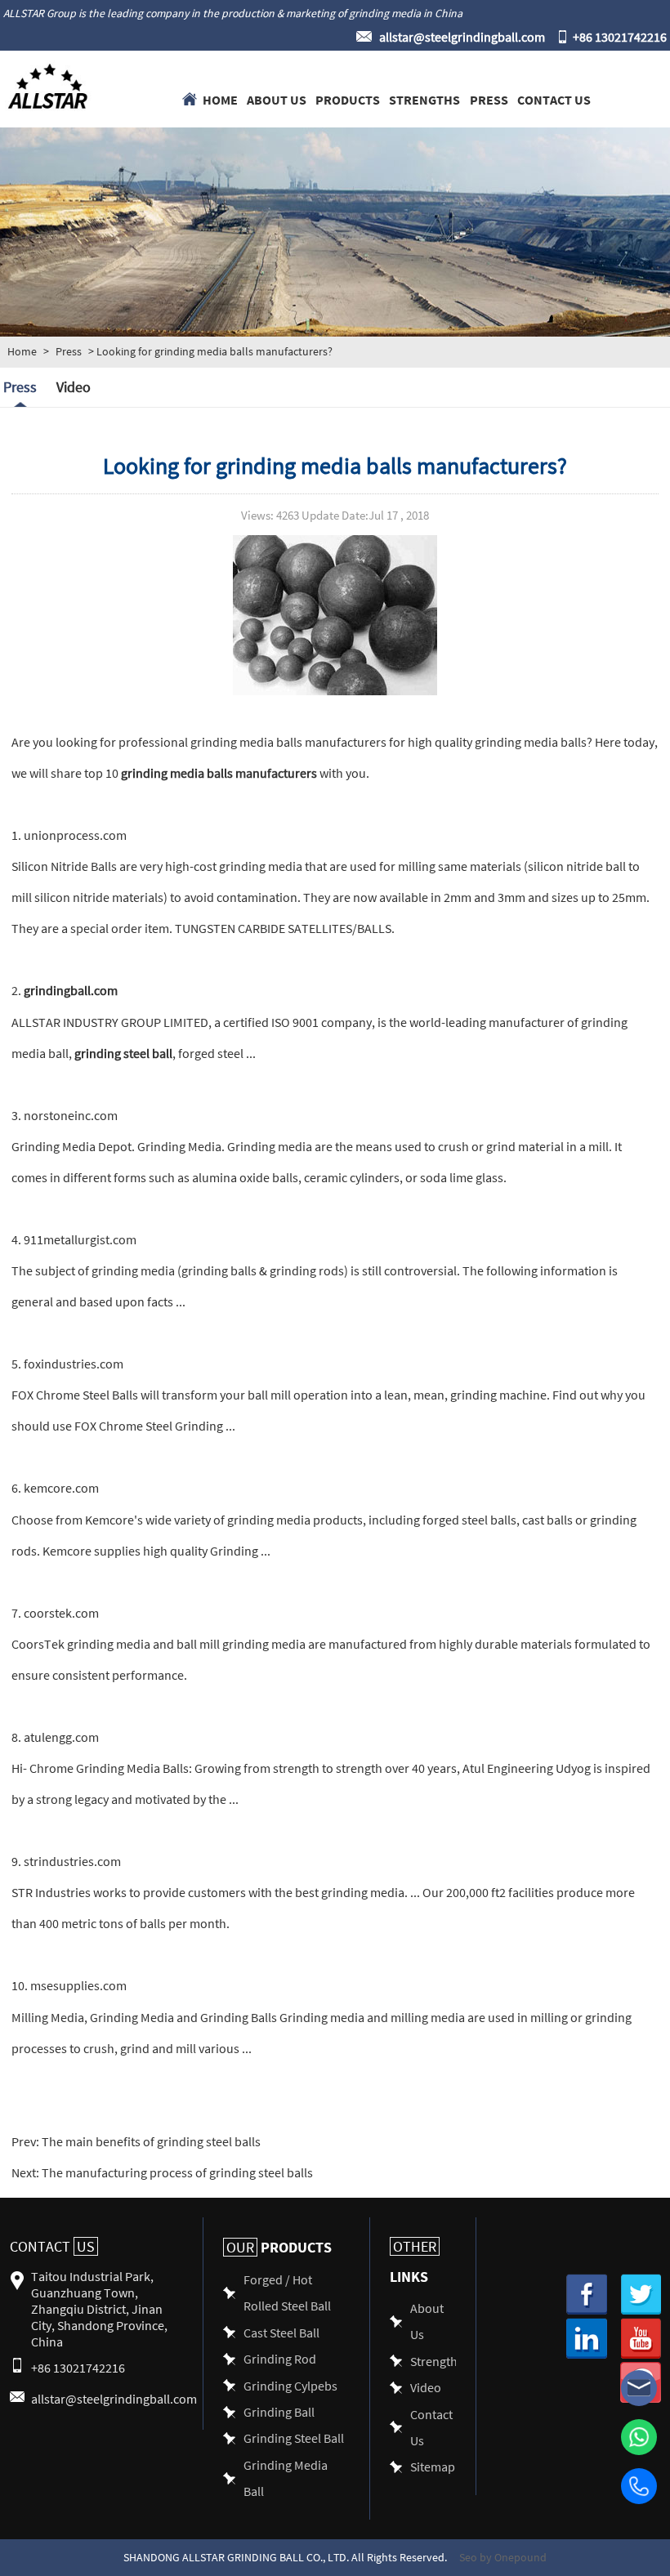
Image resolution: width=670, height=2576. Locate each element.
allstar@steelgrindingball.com (462, 36)
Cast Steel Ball (281, 2332)
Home (220, 99)
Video (74, 387)
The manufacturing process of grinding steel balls (176, 2172)
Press (489, 99)
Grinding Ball (279, 2411)
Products (348, 99)
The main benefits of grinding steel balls (150, 2141)
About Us (277, 99)
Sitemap (433, 2466)
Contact (52, 2246)
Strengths (424, 99)
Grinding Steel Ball (294, 2438)
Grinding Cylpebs (290, 2385)
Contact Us (554, 99)
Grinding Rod (280, 2358)
